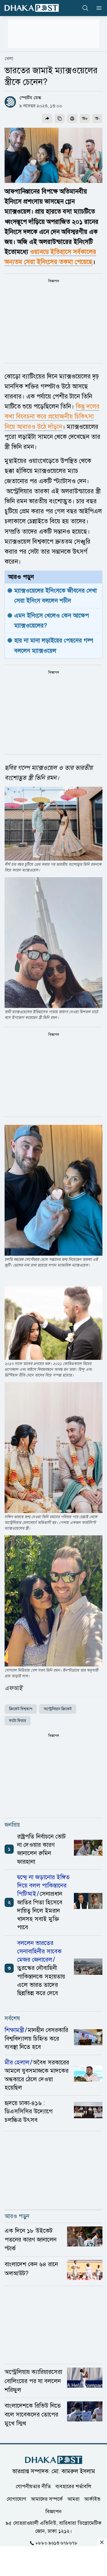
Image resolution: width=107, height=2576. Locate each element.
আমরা (73, 2499)
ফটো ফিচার (18, 1721)
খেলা (9, 59)
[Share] (47, 119)
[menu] (97, 8)
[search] (85, 8)
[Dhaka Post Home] (54, 2460)
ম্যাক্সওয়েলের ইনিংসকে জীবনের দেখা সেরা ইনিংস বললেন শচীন (56, 596)
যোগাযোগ (16, 2499)
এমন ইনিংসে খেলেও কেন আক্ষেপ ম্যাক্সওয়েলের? (53, 621)
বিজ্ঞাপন (53, 2511)
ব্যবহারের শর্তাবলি (73, 2486)
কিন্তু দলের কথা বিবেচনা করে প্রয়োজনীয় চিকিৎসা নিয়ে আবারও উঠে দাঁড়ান (52, 416)
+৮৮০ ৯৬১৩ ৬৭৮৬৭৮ (56, 2543)
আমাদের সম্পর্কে (47, 2499)
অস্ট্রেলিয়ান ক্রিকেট (58, 1709)
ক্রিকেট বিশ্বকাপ (21, 1709)
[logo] (32, 8)
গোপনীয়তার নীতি (33, 2486)
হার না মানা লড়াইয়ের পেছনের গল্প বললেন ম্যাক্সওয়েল (55, 645)
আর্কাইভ (92, 2499)
